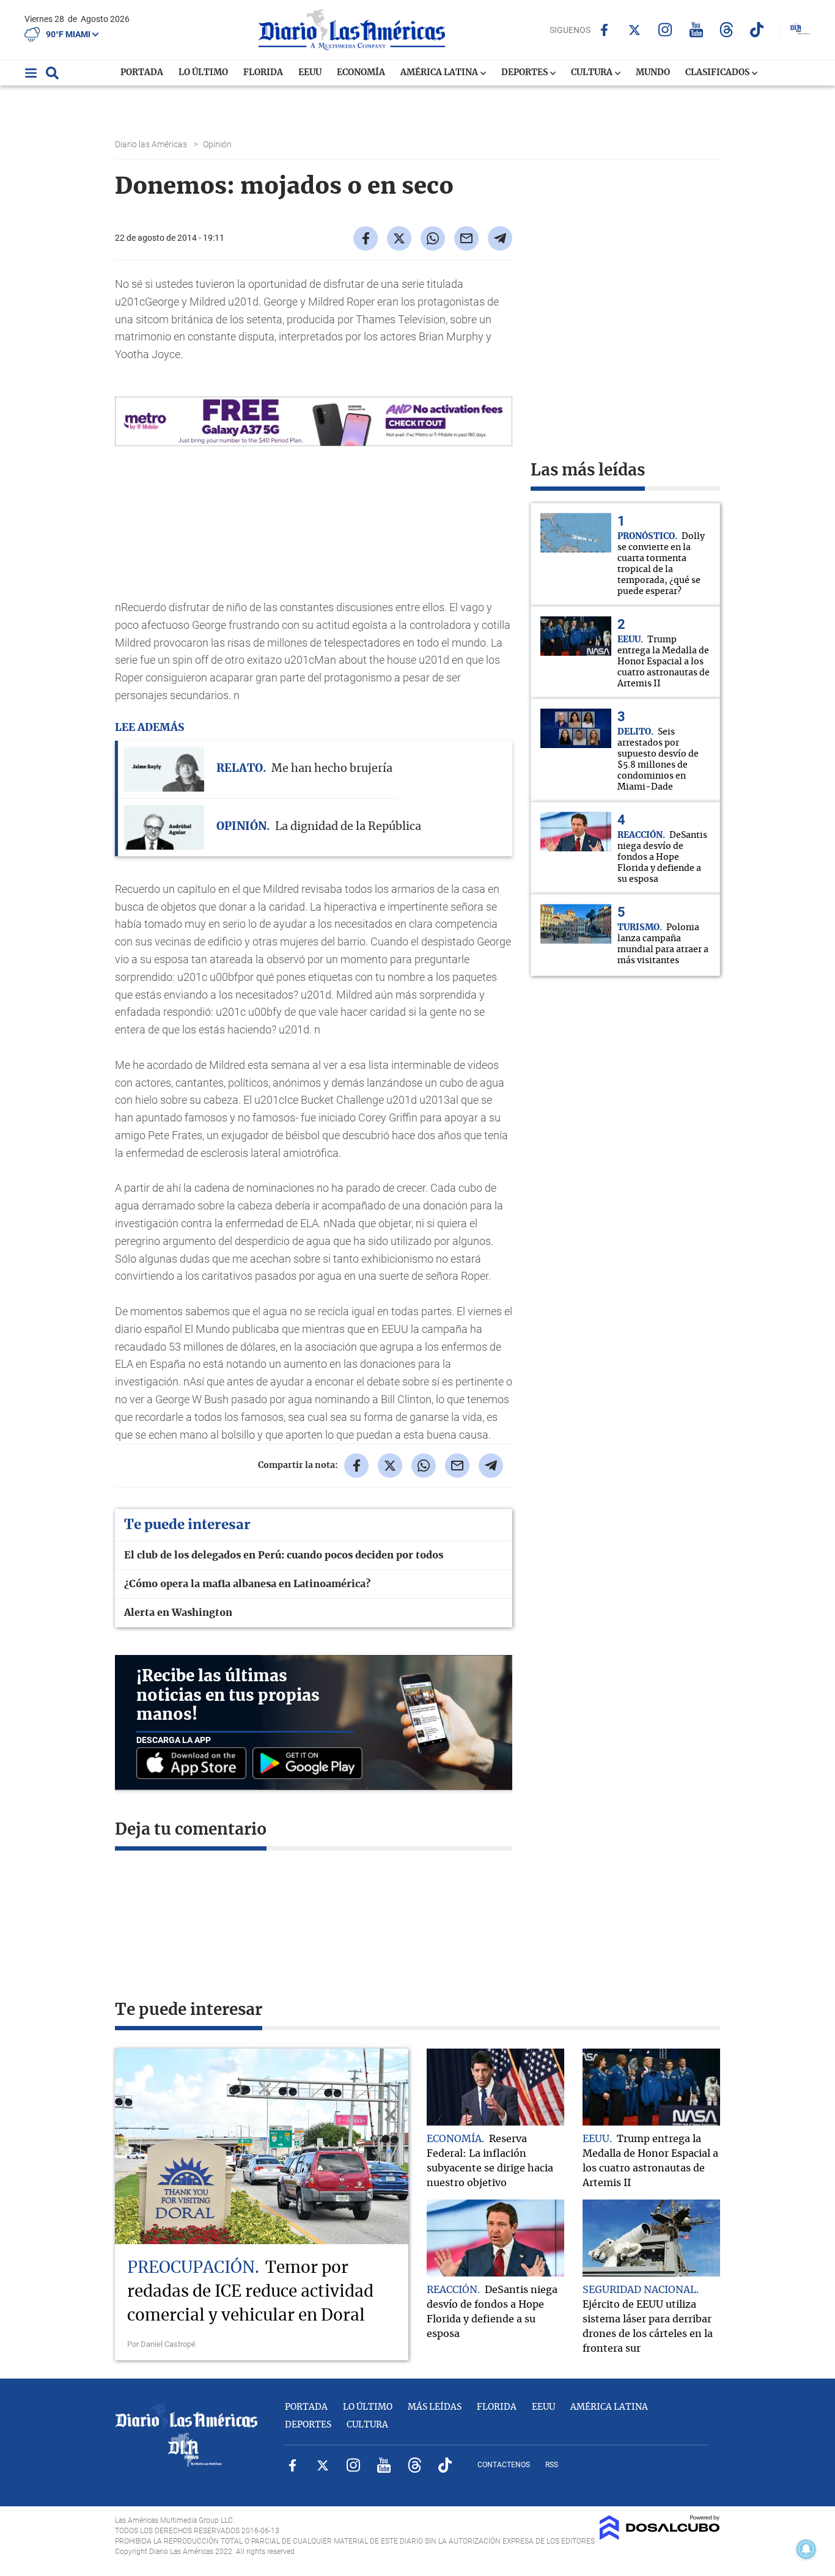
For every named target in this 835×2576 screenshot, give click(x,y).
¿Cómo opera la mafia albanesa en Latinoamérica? (247, 1584)
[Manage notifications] (806, 2549)
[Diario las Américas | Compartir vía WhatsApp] (433, 238)
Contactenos (504, 2465)
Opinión (218, 144)
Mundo (653, 73)
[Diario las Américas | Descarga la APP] (194, 1764)
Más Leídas (435, 2407)
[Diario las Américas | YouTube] (696, 30)
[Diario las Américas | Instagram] (665, 30)
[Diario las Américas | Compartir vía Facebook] (366, 238)
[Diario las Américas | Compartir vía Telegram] (500, 238)
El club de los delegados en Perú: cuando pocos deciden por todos (284, 1555)
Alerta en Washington (178, 1613)
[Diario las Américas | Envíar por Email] (466, 238)
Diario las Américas (152, 144)
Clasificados (718, 73)
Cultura (593, 73)
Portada (142, 73)
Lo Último (203, 73)
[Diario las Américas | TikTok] (757, 30)
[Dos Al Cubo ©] (660, 2537)
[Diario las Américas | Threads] (726, 30)
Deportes (525, 73)
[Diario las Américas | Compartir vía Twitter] (399, 238)
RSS (552, 2465)
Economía (361, 73)
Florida (263, 73)
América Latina (440, 73)
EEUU (310, 73)
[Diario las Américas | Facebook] (604, 30)
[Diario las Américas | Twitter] (635, 30)
